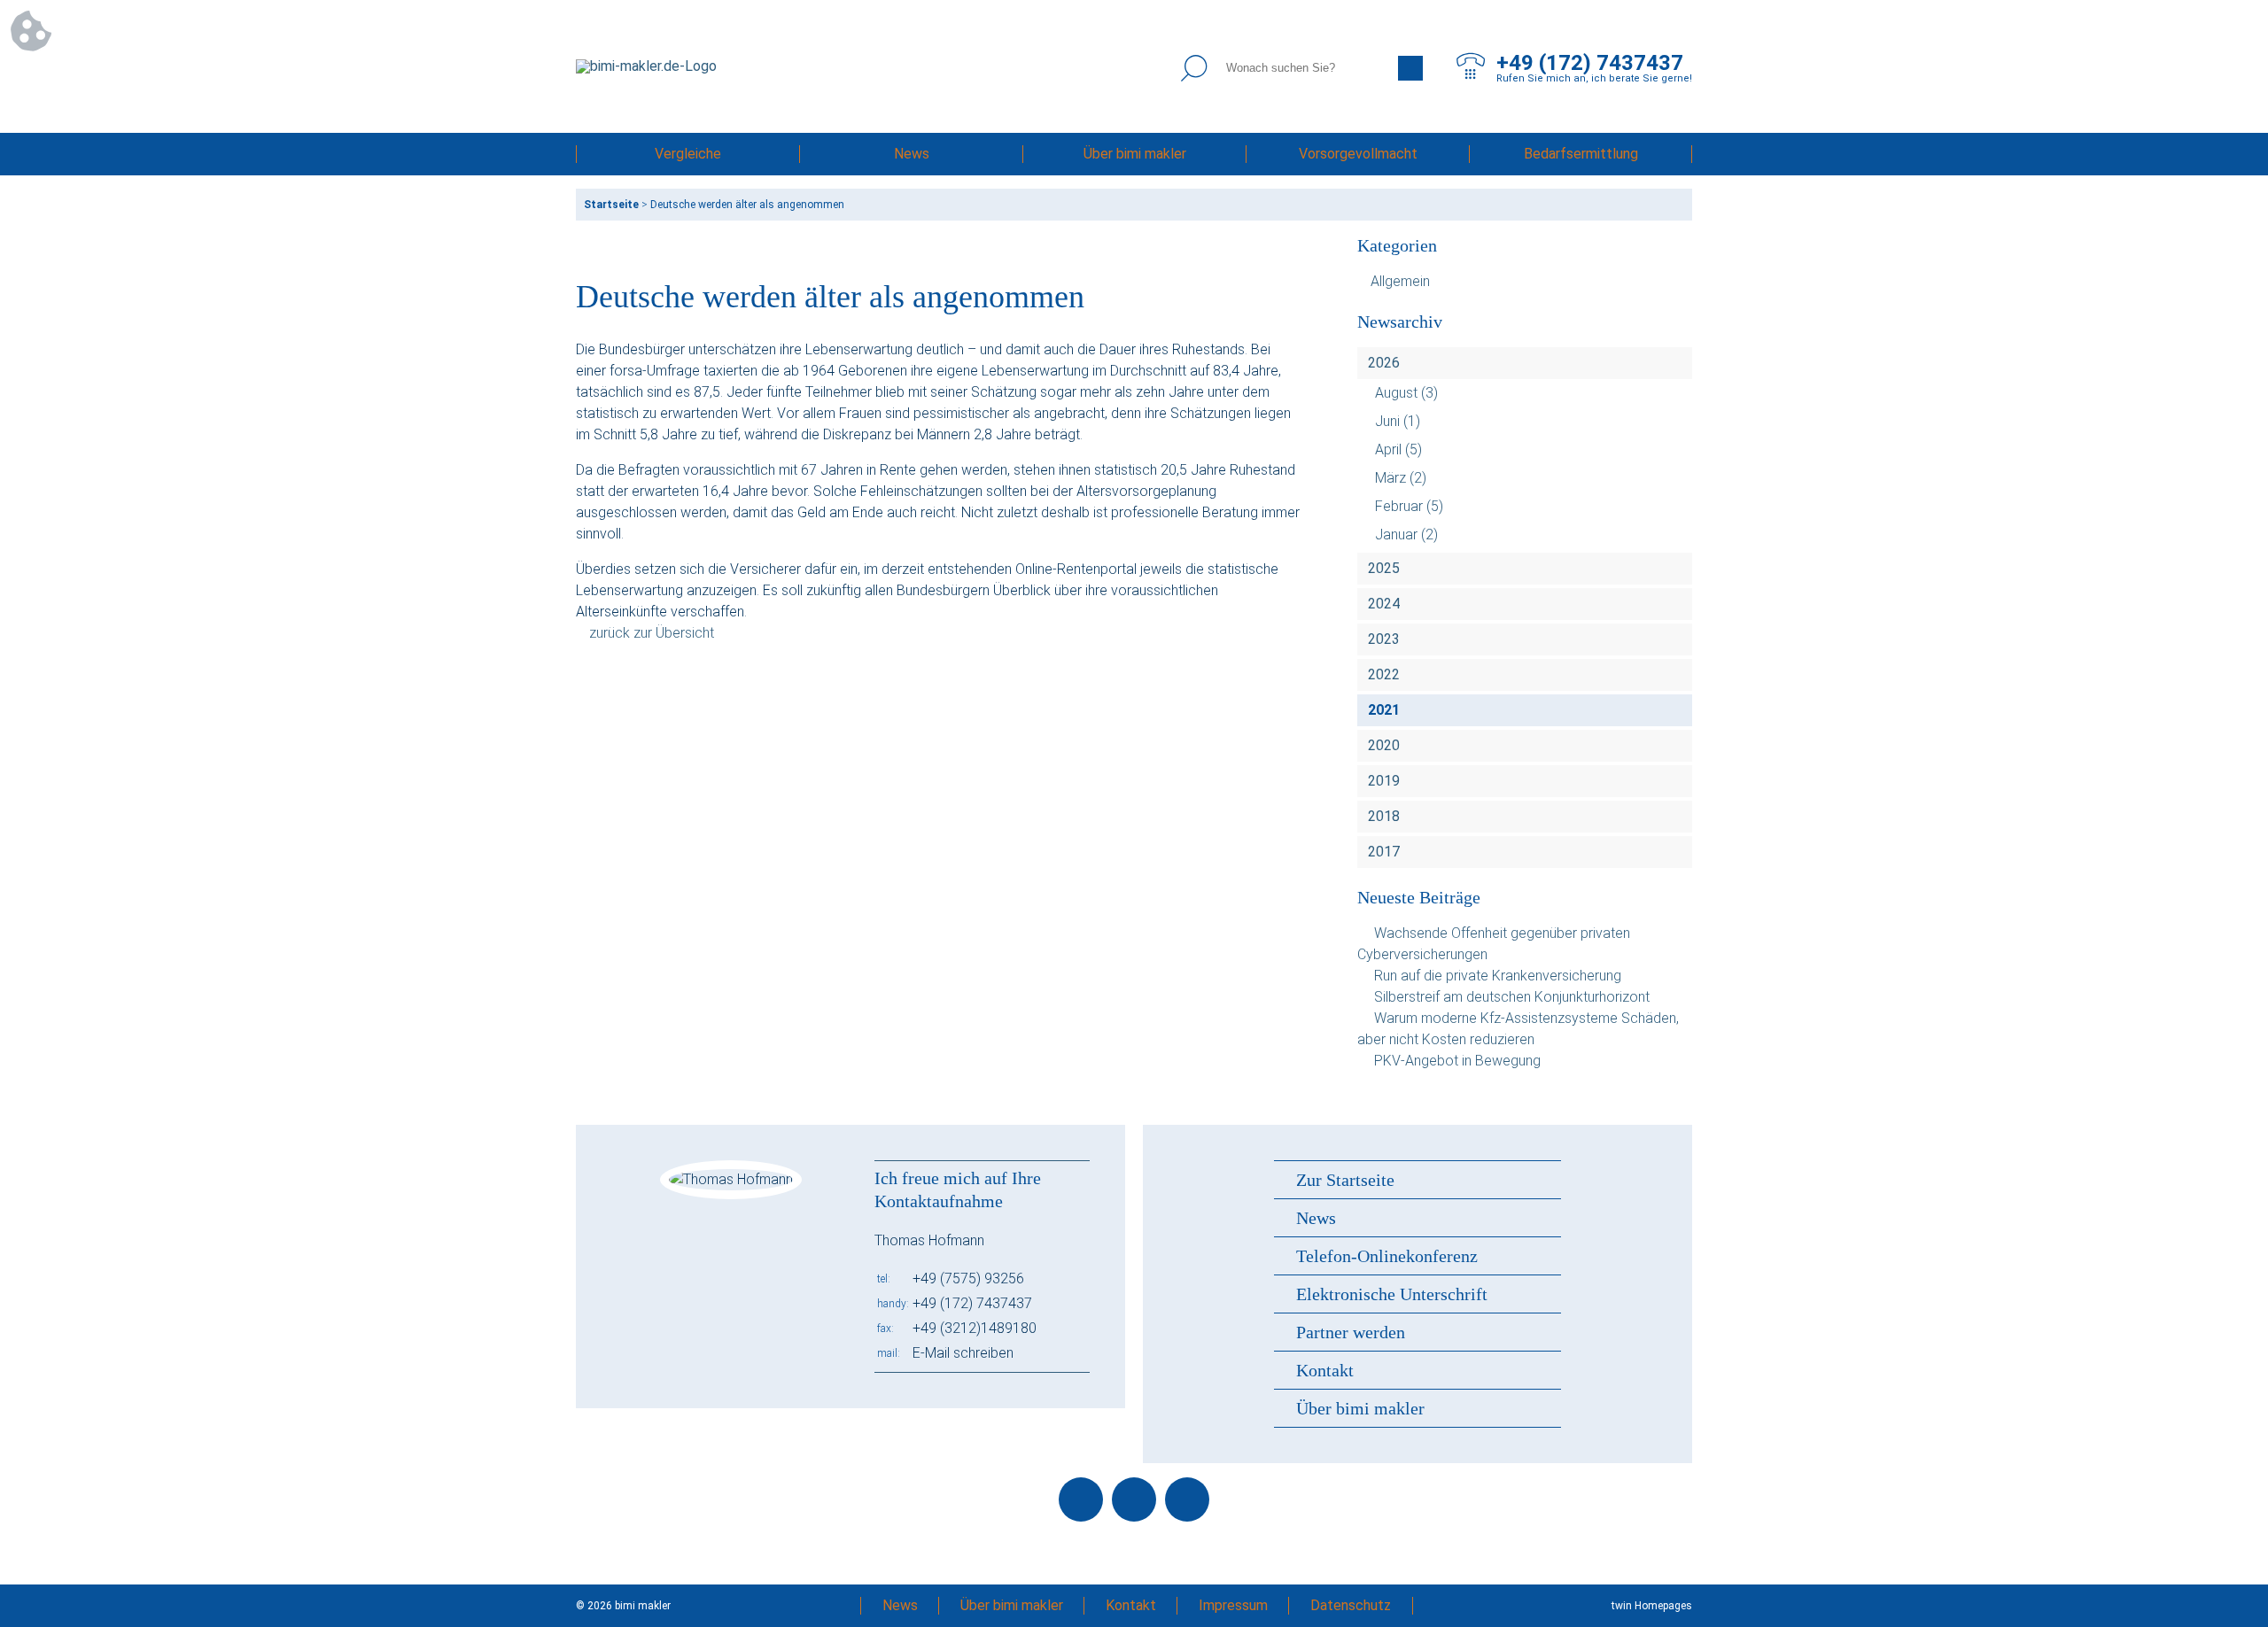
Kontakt (1325, 1370)
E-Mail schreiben (963, 1353)
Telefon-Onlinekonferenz (1387, 1256)
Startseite (611, 205)
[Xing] (1187, 1499)
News (912, 154)
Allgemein (1400, 281)
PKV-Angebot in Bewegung (1457, 1061)
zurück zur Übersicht (652, 633)
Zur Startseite (1345, 1180)
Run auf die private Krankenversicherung (1498, 976)
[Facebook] (1081, 1499)
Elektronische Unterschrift (1392, 1294)
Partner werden (1351, 1332)
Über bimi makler (1135, 154)
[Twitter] (1134, 1499)
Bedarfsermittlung (1581, 154)
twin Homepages (1652, 1606)
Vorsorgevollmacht (1358, 154)
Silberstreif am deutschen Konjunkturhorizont (1512, 997)
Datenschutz (1351, 1605)
